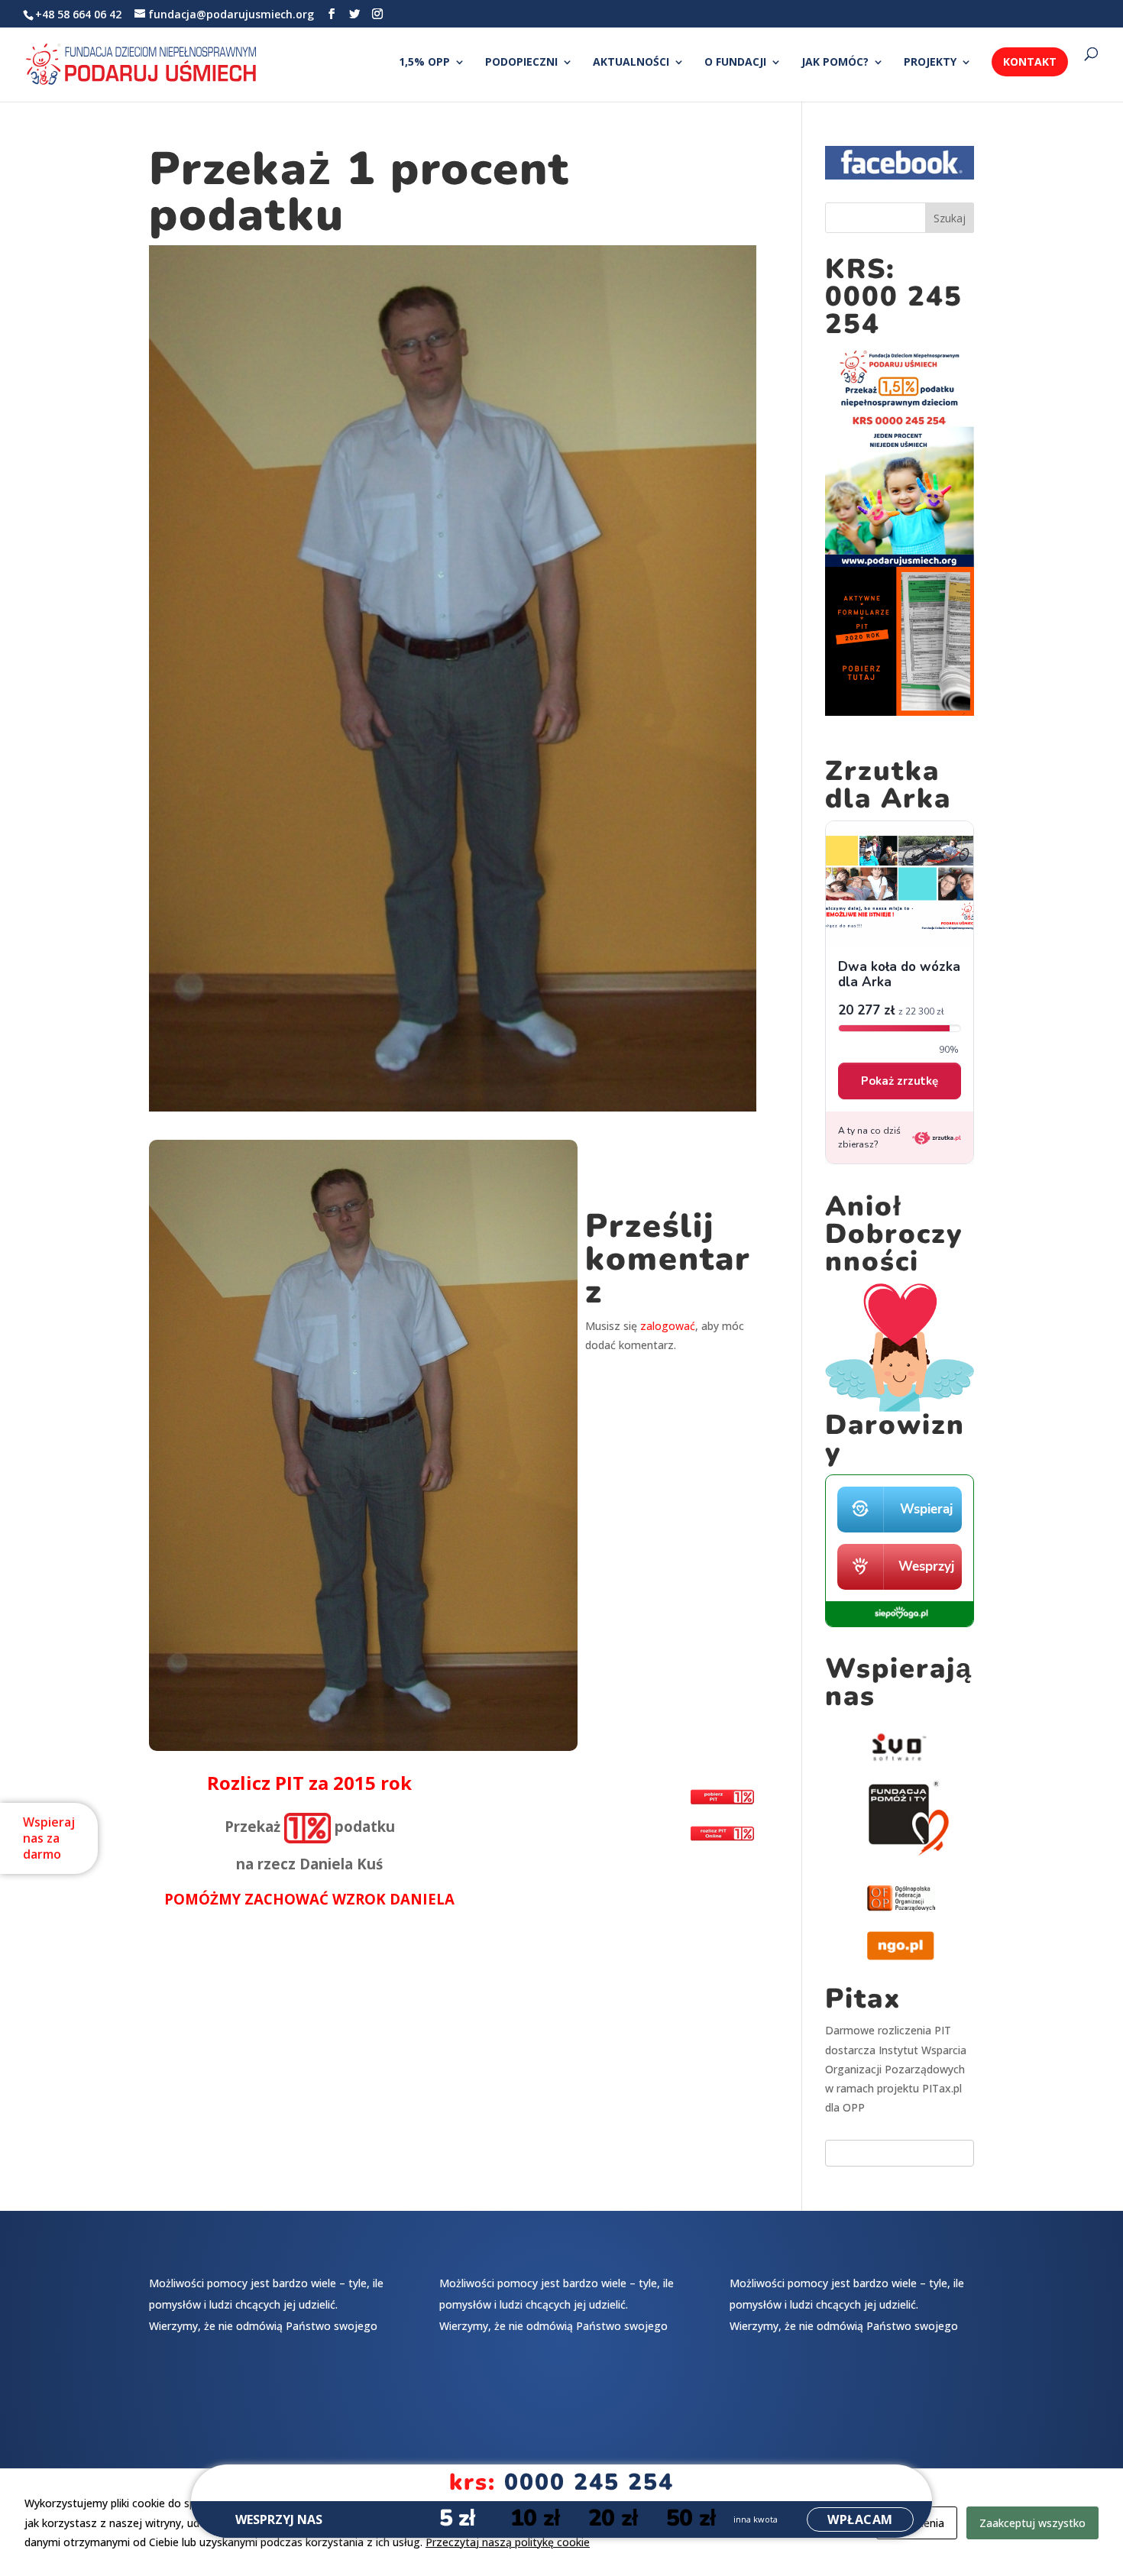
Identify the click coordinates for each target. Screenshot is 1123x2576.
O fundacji (735, 63)
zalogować (668, 1326)
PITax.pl (942, 2088)
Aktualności (631, 63)
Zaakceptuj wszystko (1032, 2523)
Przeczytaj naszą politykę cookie (508, 2542)
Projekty (930, 63)
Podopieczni (521, 63)
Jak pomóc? (835, 63)
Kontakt (1030, 61)
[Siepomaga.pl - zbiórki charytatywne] (900, 1623)
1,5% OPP (424, 63)
